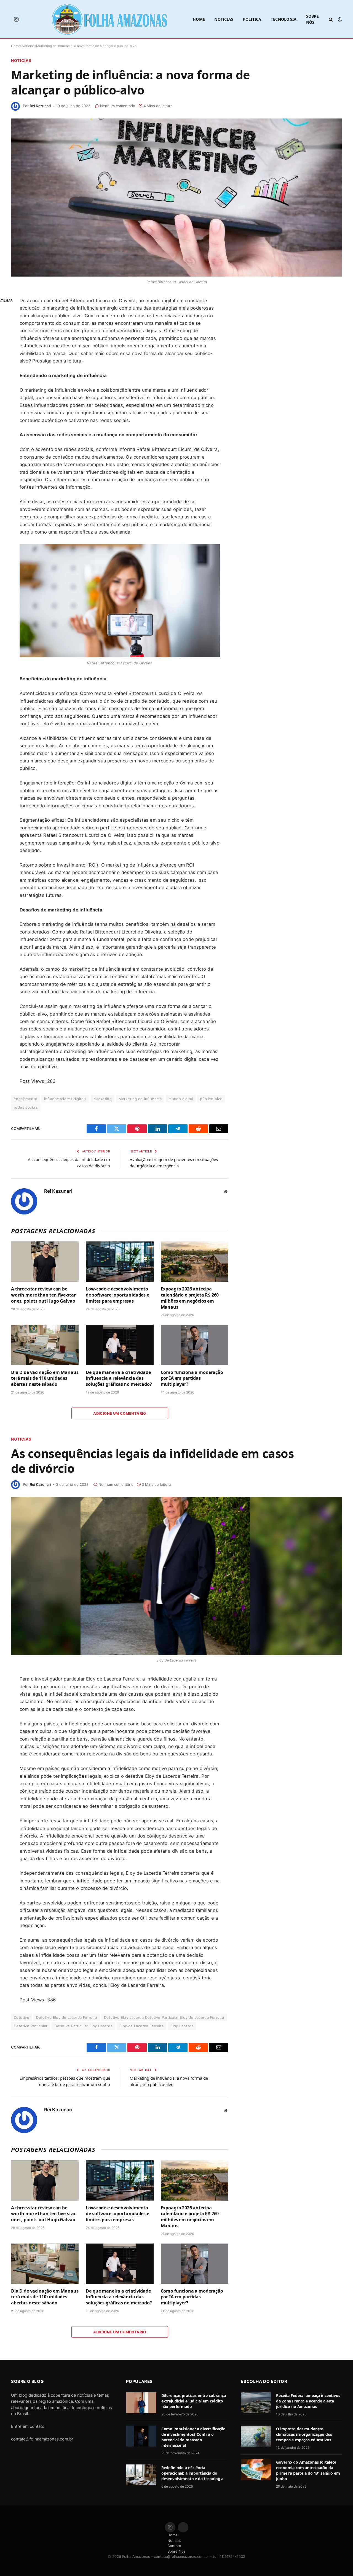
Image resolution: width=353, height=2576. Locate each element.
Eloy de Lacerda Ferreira (141, 2026)
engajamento (26, 1099)
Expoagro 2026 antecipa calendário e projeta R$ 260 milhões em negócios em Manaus (190, 1298)
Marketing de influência (140, 1099)
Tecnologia (284, 19)
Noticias (224, 19)
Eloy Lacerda (182, 2026)
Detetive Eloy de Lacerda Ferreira (67, 2017)
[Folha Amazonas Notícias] (109, 19)
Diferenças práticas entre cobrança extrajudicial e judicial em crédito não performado (194, 2401)
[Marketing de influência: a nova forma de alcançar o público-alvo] (176, 197)
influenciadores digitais (65, 1099)
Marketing (103, 1099)
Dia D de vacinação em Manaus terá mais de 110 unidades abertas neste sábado (45, 1378)
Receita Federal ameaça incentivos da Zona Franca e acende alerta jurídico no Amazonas (308, 2401)
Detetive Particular (31, 2026)
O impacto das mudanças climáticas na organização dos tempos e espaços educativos (304, 2434)
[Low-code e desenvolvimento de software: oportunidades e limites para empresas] (120, 1262)
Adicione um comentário (120, 1413)
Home (199, 19)
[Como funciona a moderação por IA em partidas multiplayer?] (195, 1345)
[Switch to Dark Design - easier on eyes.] (339, 19)
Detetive (22, 2017)
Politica (252, 19)
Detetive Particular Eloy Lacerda (83, 2026)
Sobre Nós (312, 19)
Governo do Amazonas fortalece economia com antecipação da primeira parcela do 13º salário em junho (308, 2470)
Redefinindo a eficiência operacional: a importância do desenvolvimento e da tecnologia (192, 2473)
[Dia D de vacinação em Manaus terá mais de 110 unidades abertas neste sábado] (45, 1345)
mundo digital (181, 1099)
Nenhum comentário (118, 106)
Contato (174, 2546)
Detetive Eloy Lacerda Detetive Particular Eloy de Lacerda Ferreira (164, 2017)
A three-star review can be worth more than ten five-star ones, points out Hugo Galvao (43, 1295)
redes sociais (26, 1107)
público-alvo (211, 1099)
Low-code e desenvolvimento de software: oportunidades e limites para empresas (117, 1295)
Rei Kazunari (40, 106)
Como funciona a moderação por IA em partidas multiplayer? (192, 1378)
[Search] (331, 19)
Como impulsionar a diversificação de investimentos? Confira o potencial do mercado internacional (193, 2437)
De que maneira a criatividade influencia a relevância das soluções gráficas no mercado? (119, 1378)
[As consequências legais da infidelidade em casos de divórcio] (176, 1576)
